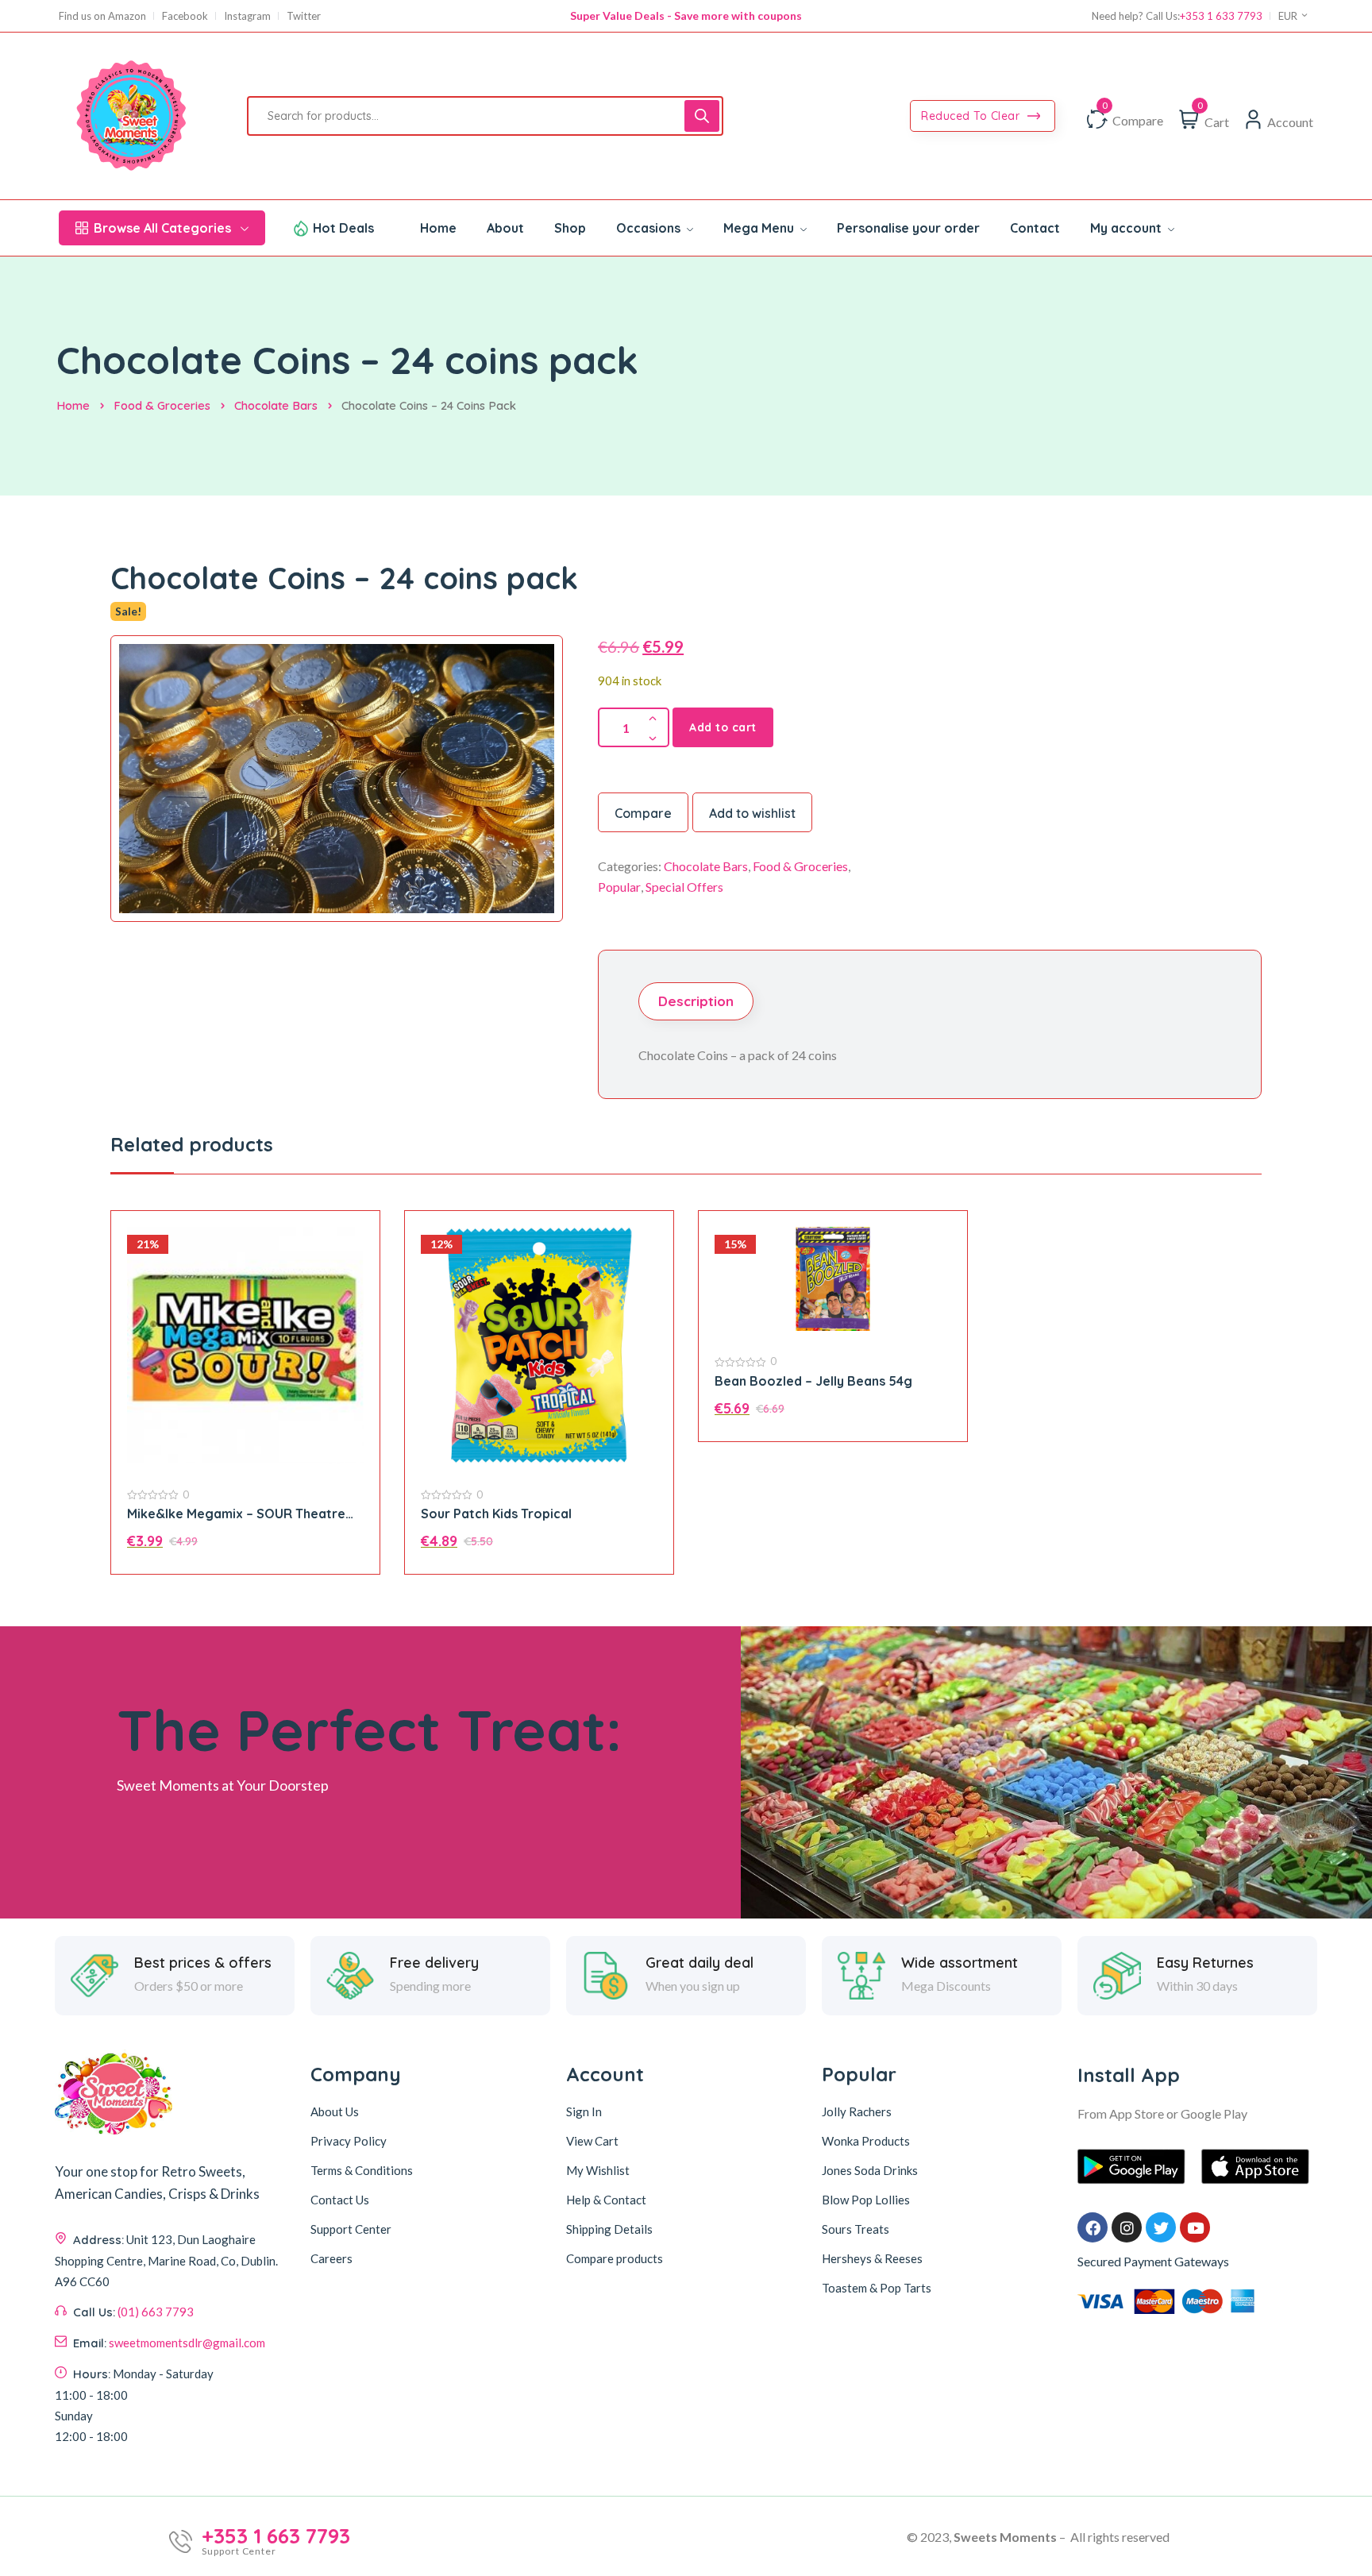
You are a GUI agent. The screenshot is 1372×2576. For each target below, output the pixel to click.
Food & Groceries (162, 405)
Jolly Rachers (857, 2111)
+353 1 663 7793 (276, 2536)
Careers (331, 2258)
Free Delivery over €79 (686, 15)
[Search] (702, 116)
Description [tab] (696, 1001)
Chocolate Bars (276, 405)
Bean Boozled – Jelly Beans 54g (813, 1381)
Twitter (304, 16)
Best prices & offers (203, 1963)
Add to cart (723, 727)
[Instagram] (1127, 2227)
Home (73, 405)
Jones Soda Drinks (870, 2170)
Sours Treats (856, 2229)
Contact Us (340, 2200)
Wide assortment (960, 1963)
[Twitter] (1161, 2227)
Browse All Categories (162, 228)
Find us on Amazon (102, 16)
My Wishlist (598, 2170)
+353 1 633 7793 (1221, 16)
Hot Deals (343, 228)
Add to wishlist (752, 813)
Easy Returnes (1205, 1963)
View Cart (592, 2141)
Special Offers (684, 887)
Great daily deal (699, 1963)
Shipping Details (609, 2229)
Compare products (615, 2258)
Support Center (351, 2229)
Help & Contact (606, 2200)
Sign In (584, 2111)
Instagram (247, 16)
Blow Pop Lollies (866, 2200)
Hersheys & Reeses (872, 2258)
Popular (619, 887)
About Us (335, 2111)
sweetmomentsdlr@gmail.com (187, 2343)
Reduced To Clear (972, 116)
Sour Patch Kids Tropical (496, 1514)
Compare (643, 813)
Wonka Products (866, 2141)
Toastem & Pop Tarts (877, 2288)
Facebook (185, 16)
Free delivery (434, 1963)
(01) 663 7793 (156, 2312)
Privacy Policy (349, 2141)
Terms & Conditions (362, 2170)
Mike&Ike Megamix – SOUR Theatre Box (236, 1514)
